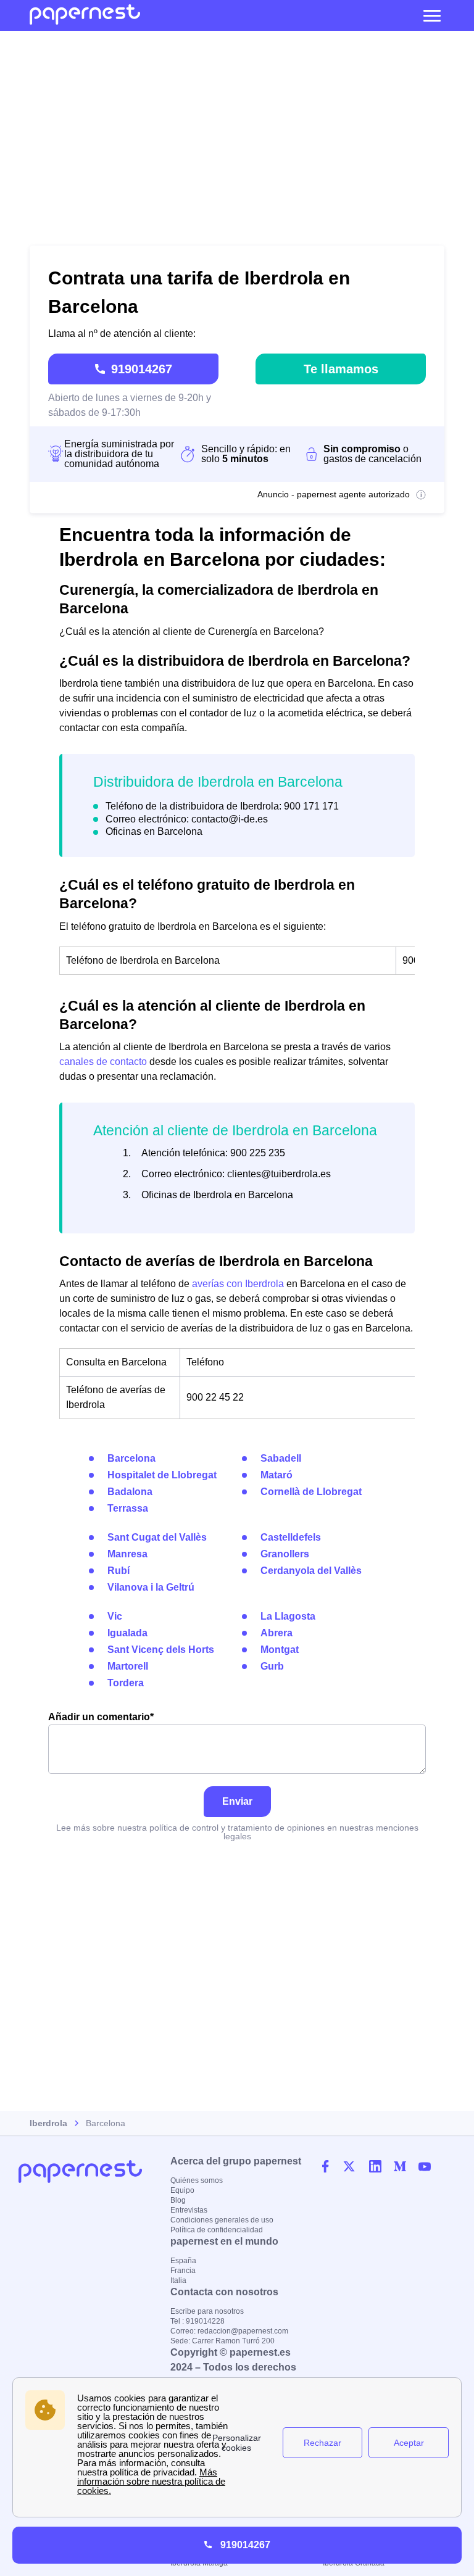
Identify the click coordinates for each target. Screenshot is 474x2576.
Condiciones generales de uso (222, 2220)
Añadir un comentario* (101, 1717)
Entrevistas (189, 2210)
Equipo (182, 2190)
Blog (178, 2200)
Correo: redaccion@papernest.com (229, 2331)
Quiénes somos (197, 2180)
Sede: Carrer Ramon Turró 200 (222, 2341)
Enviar (237, 1801)
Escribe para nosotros (207, 2311)
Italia (178, 2280)
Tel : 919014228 (197, 2321)
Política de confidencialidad (217, 2230)
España (183, 2261)
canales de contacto (103, 1062)
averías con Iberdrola (238, 1284)
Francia (183, 2271)
